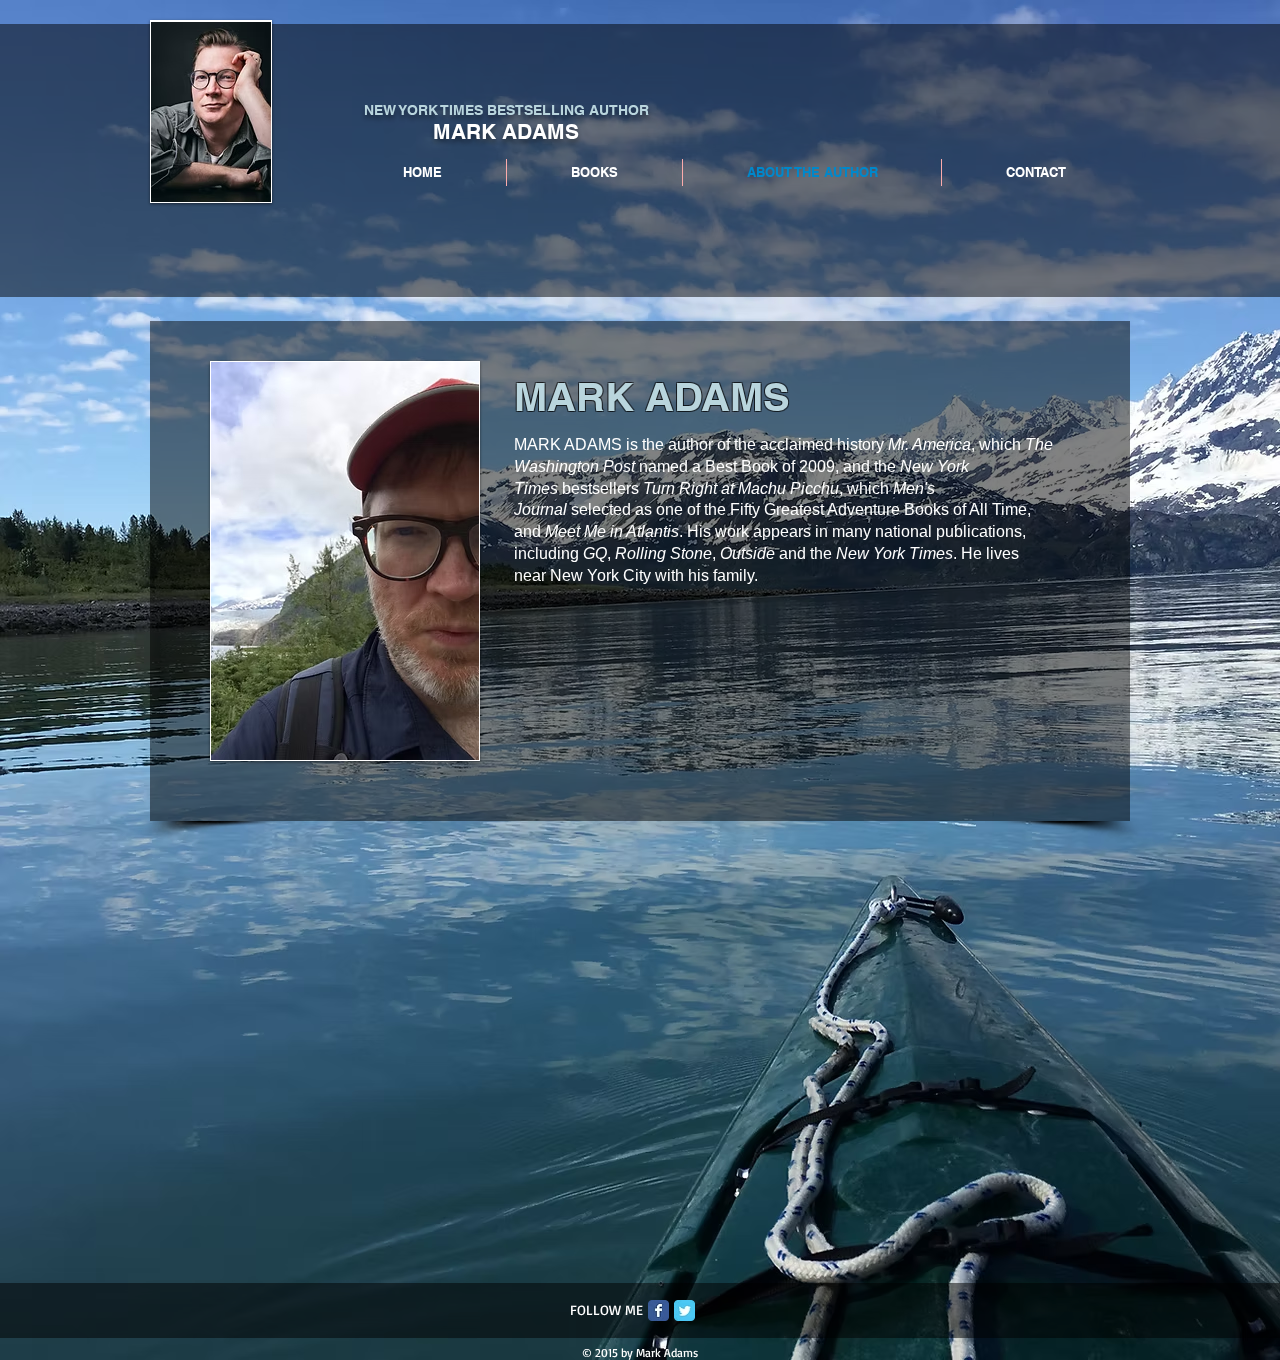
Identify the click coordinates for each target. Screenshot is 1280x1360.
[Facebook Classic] (658, 1310)
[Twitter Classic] (684, 1310)
